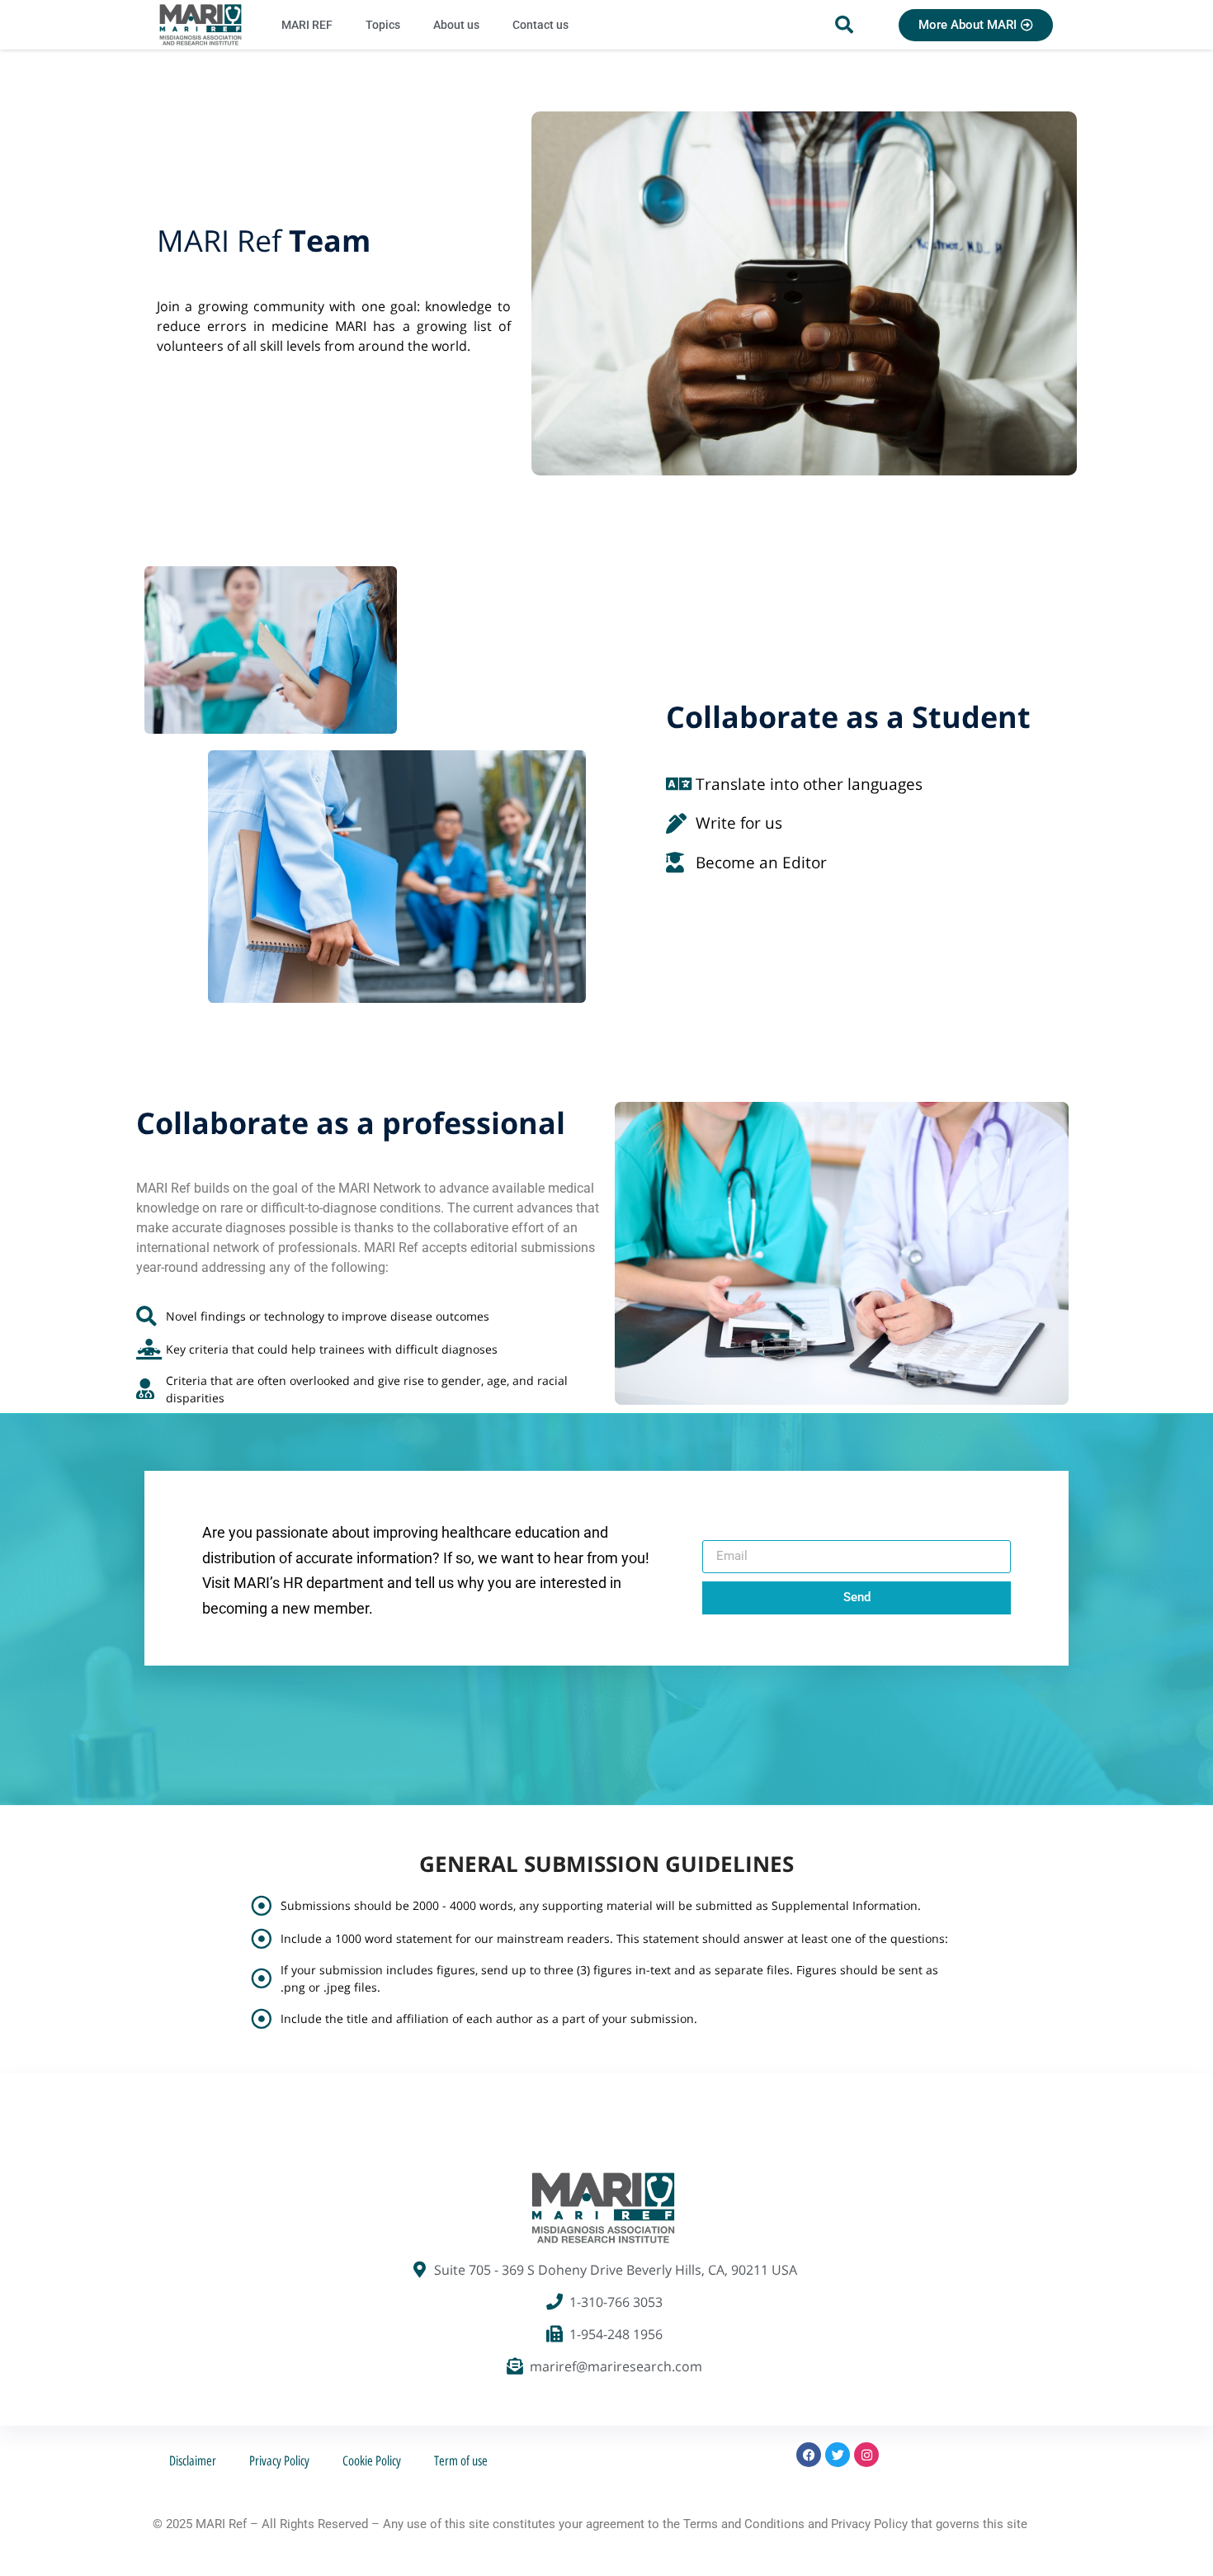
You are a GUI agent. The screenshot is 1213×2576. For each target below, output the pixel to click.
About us (456, 25)
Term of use (461, 2461)
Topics (383, 25)
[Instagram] (866, 2455)
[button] (844, 25)
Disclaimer (193, 2461)
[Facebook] (809, 2455)
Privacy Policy (279, 2461)
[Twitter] (838, 2455)
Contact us (540, 25)
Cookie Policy (372, 2461)
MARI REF (307, 25)
